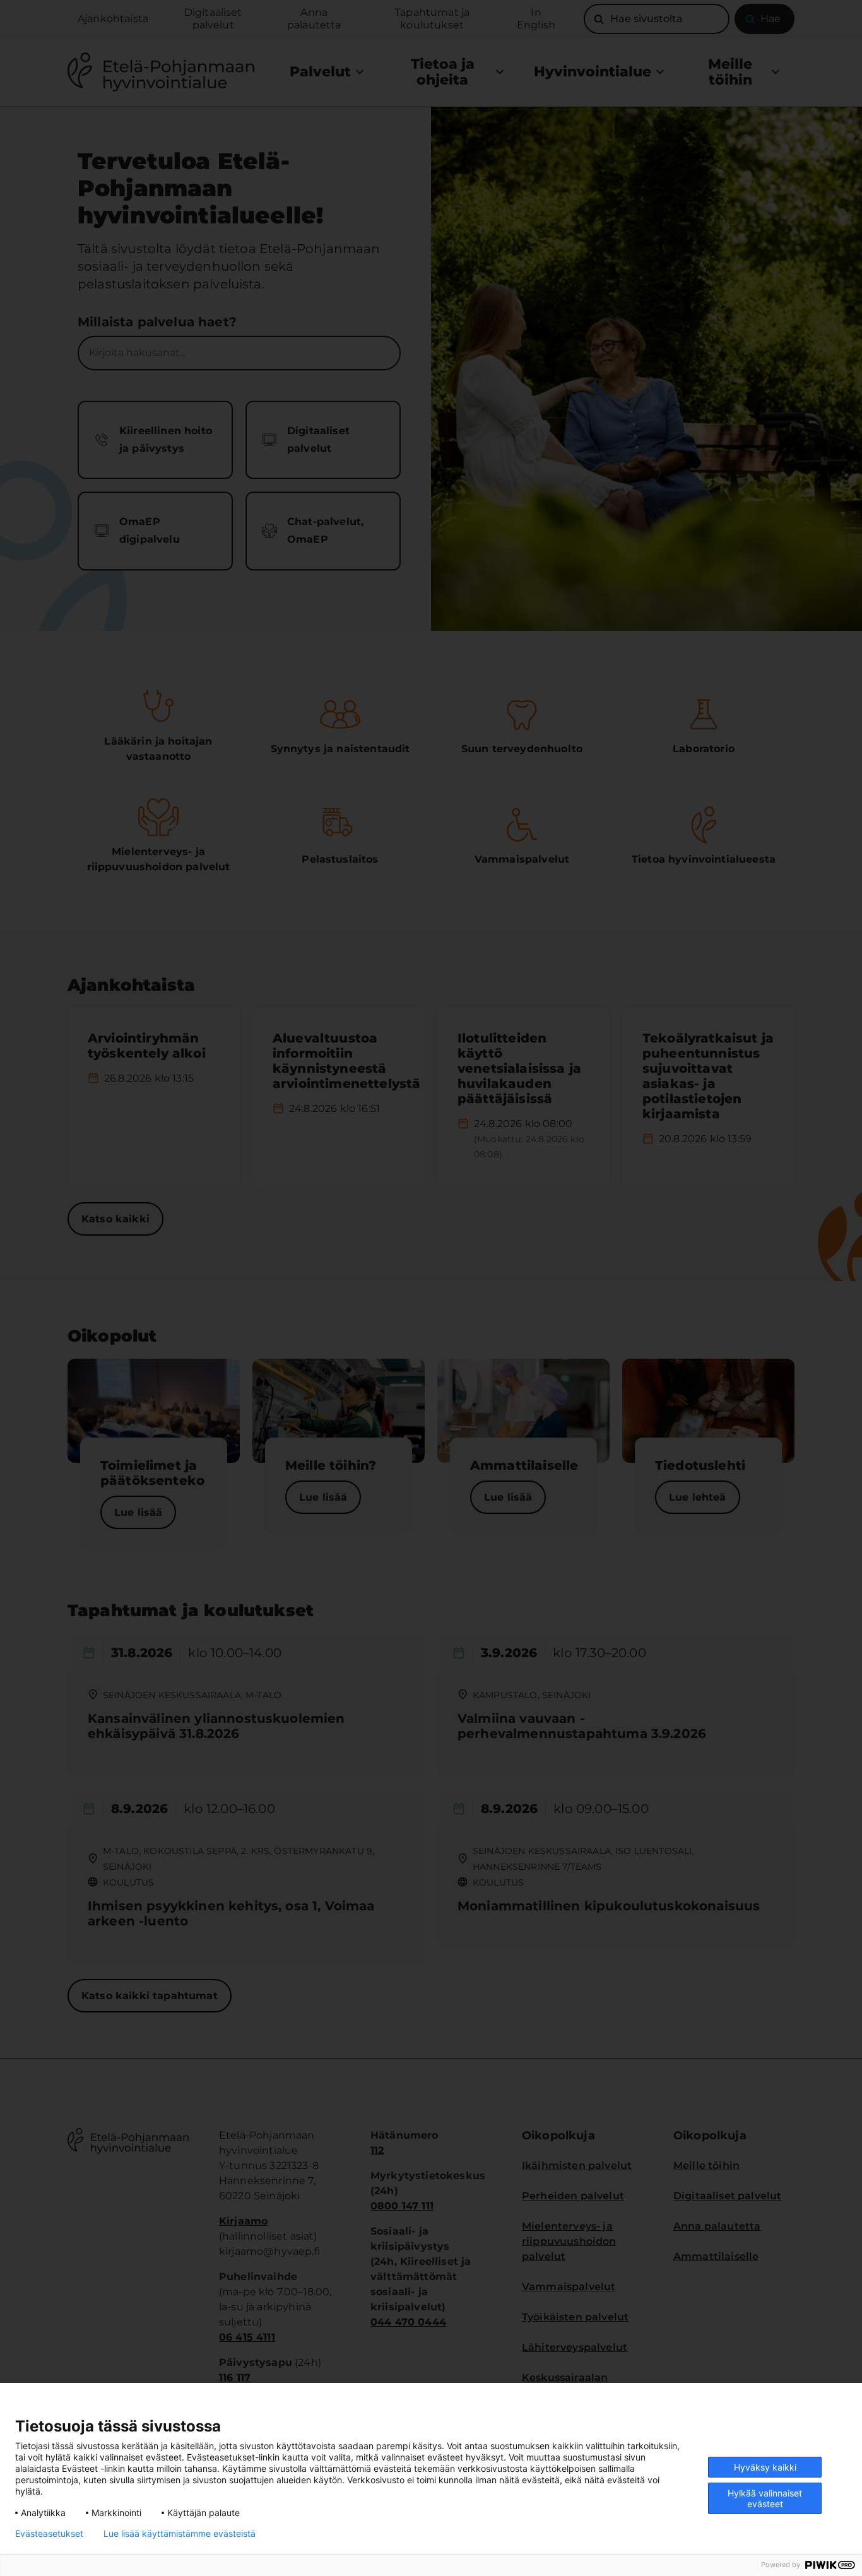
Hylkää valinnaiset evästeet (765, 2498)
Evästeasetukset (49, 2534)
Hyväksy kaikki (765, 2467)
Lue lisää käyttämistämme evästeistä (180, 2534)
